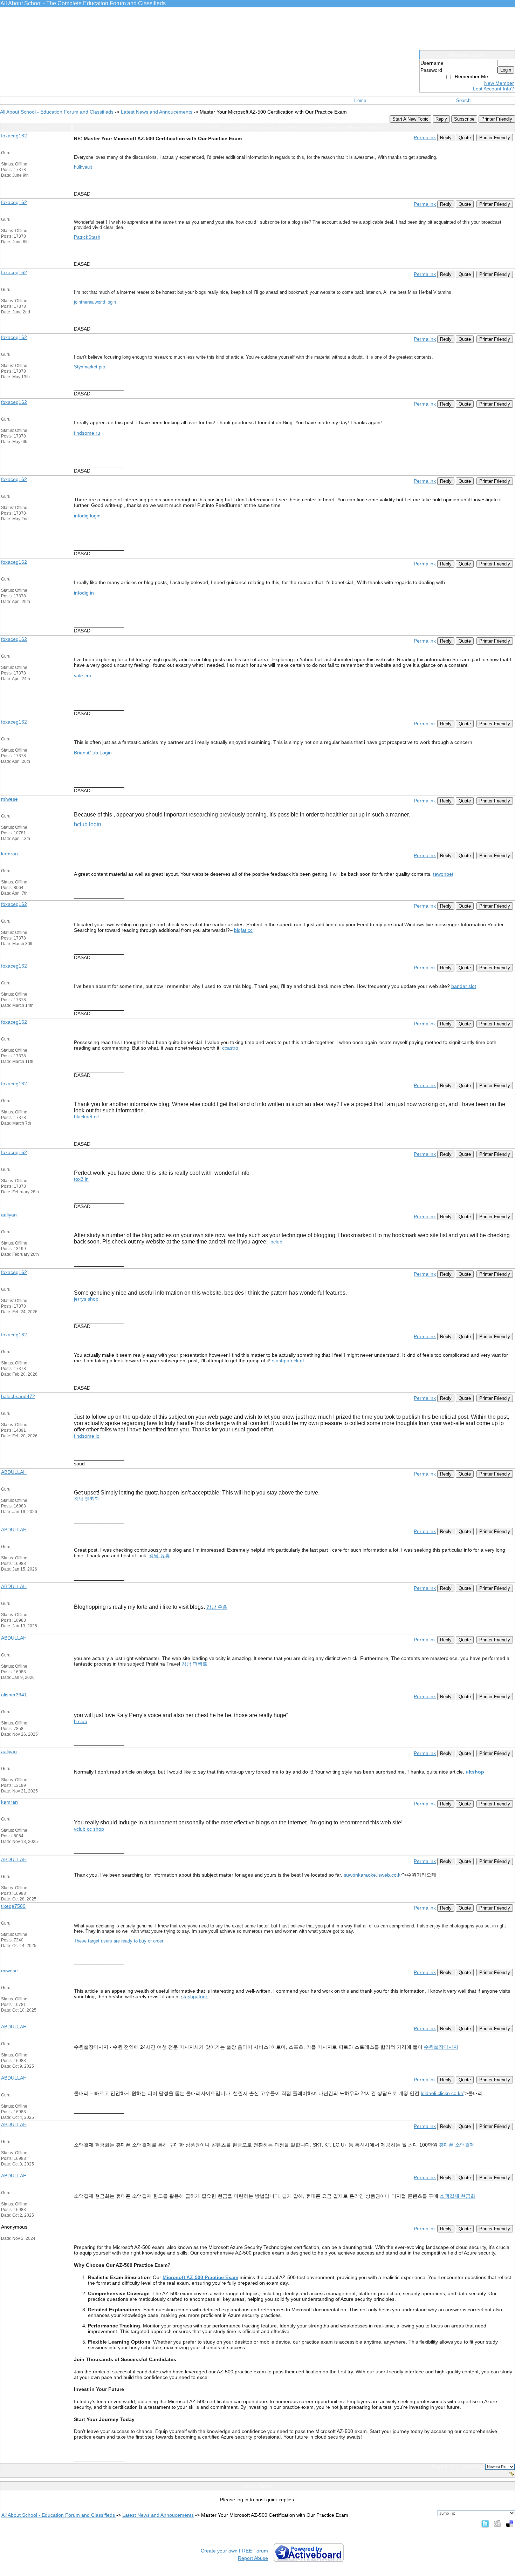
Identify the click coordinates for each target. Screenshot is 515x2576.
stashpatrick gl (288, 1361)
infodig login (87, 516)
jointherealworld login (95, 302)
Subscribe (464, 119)
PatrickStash (87, 237)
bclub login (88, 824)
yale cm (83, 676)
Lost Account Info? (493, 89)
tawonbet (443, 874)
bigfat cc (243, 930)
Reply (441, 119)
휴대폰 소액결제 (457, 2145)
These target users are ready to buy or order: (119, 1941)
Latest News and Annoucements (157, 112)
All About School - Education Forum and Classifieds (57, 112)
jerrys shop (86, 1299)
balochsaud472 (18, 1396)
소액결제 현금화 (458, 2196)
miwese (9, 799)
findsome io (87, 1436)
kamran (9, 854)
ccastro (230, 1048)
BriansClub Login (93, 753)
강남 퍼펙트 (194, 1664)
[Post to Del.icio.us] (510, 2523)
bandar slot (464, 986)
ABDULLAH (14, 1472)
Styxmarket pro (90, 367)
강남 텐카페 (87, 1499)
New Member (499, 83)
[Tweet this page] (485, 2523)
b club (81, 1721)
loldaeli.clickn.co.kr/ (442, 2093)
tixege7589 (13, 1906)
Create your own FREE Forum (234, 2551)
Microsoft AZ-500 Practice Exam (200, 2277)
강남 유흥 (159, 1555)
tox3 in (81, 1179)
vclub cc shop (89, 1829)
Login (506, 70)
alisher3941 (14, 1695)
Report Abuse (253, 2558)
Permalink (425, 137)
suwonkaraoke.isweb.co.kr (373, 1875)
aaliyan (9, 1215)
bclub (276, 1242)
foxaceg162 (14, 136)
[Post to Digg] (497, 2523)
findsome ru (87, 433)
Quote (465, 138)
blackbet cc (86, 1117)
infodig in (84, 593)
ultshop (475, 1772)
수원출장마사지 (441, 2047)
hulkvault (83, 167)
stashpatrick (194, 1997)
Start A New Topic (410, 119)
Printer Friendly (497, 119)
